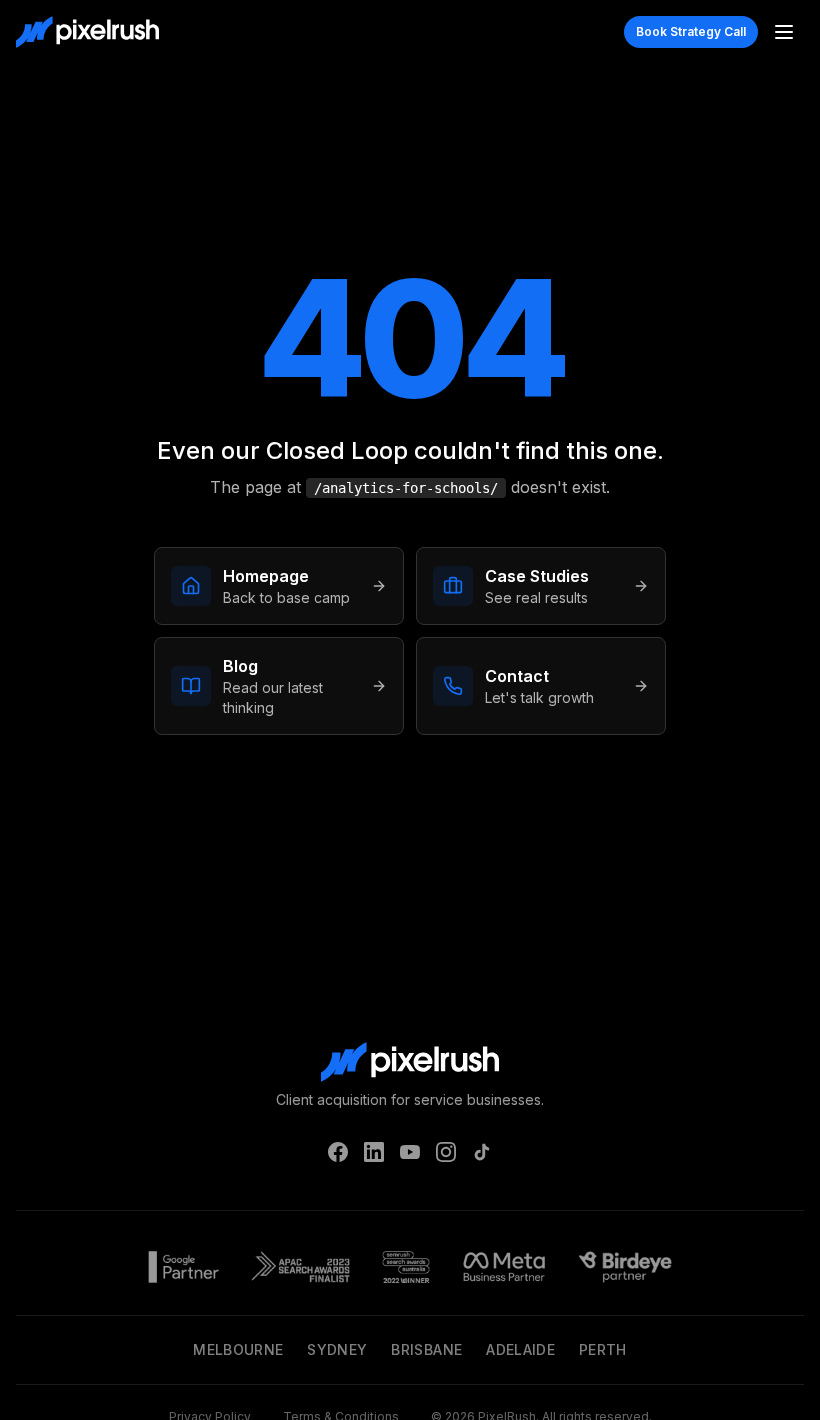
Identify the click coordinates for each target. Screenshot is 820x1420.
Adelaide (520, 1349)
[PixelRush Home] (87, 32)
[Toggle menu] (784, 32)
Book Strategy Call (691, 31)
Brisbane (426, 1349)
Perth (603, 1349)
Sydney (337, 1349)
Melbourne (238, 1349)
